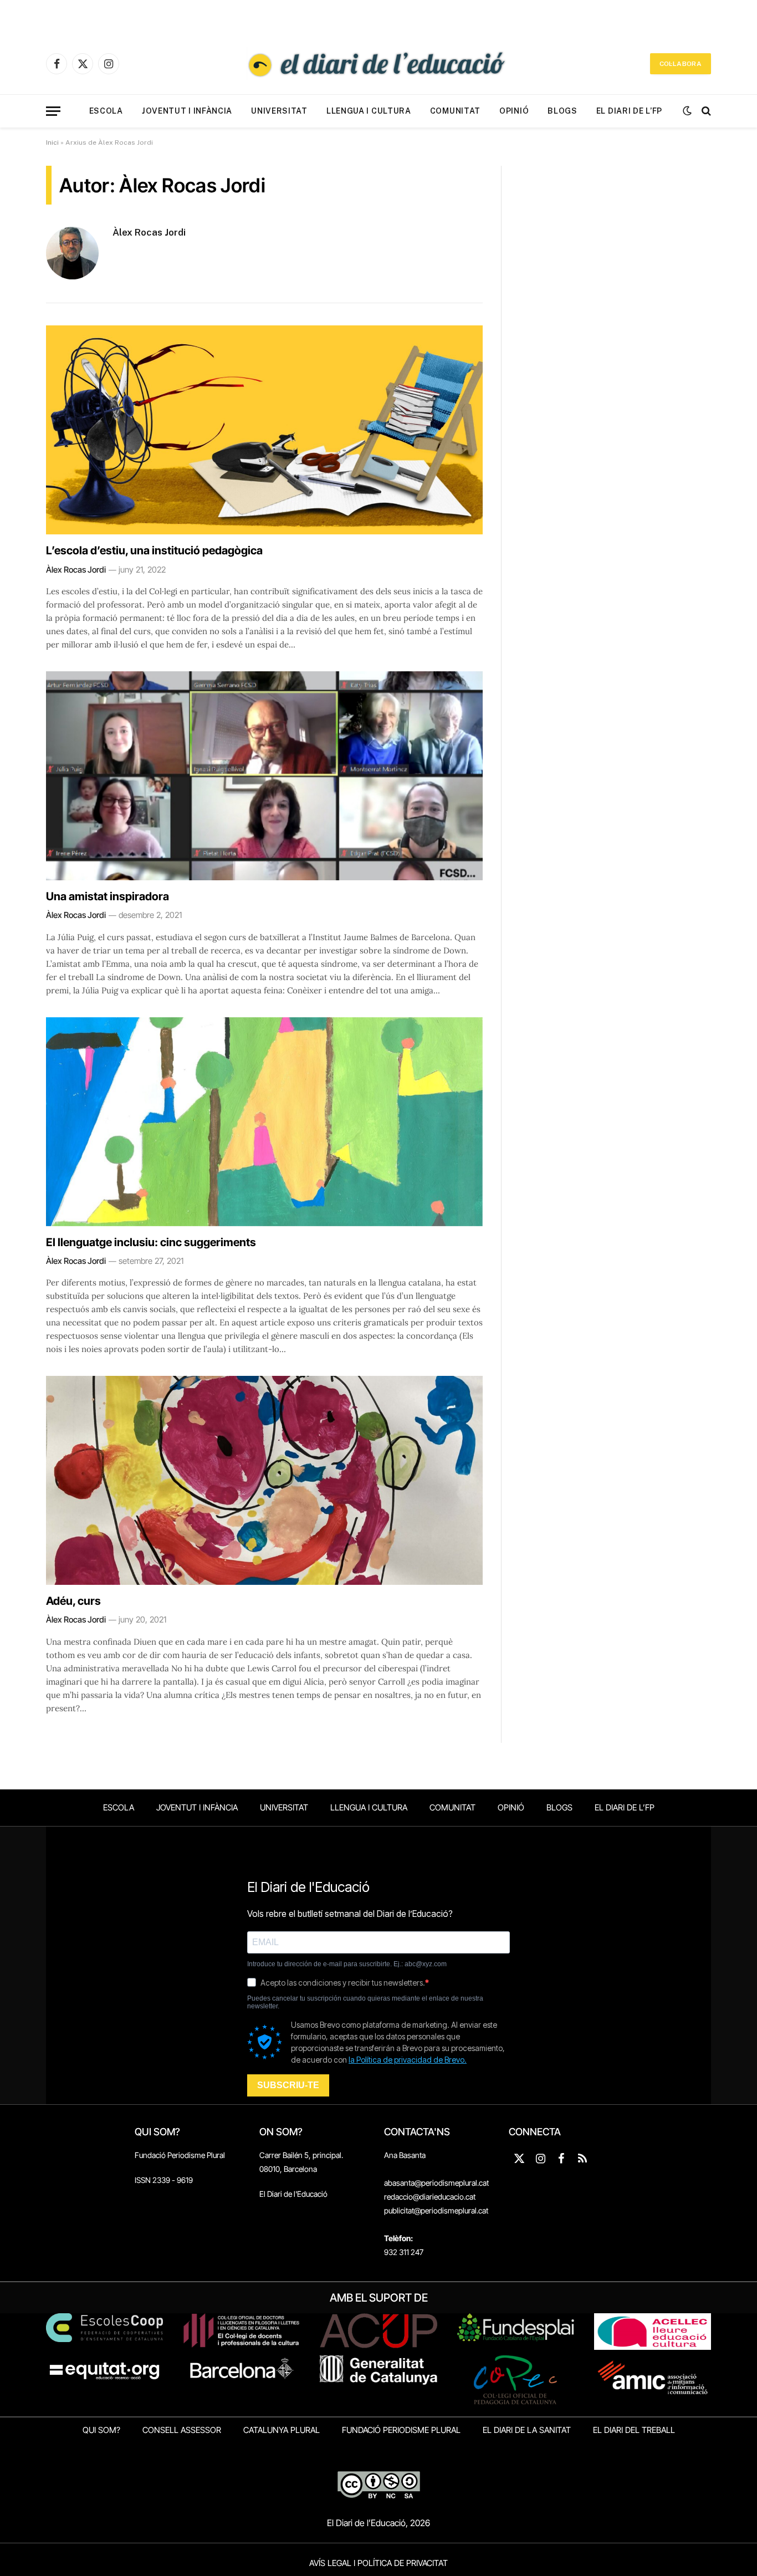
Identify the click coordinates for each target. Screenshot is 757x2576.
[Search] (705, 111)
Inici (52, 142)
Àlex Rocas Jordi (149, 232)
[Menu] (53, 111)
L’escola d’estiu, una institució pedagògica (154, 550)
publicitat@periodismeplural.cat (436, 2210)
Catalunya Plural (282, 2430)
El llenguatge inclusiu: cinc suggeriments (151, 1242)
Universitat (279, 111)
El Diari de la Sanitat (527, 2430)
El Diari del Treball (634, 2430)
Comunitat (455, 111)
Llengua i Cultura (369, 111)
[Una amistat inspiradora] (264, 776)
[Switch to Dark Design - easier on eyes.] (687, 111)
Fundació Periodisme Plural (180, 2155)
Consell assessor (182, 2430)
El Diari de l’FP (629, 111)
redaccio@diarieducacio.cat (430, 2197)
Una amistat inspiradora (108, 896)
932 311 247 (404, 2252)
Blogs (562, 111)
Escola (106, 111)
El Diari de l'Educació (293, 2194)
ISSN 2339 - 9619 (164, 2180)
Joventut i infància (187, 111)
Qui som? (101, 2430)
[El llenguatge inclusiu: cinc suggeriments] (264, 1122)
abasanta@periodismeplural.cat (436, 2183)
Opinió (514, 111)
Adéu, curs (73, 1601)
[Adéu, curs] (264, 1480)
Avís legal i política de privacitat (378, 2563)
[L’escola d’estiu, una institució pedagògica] (264, 430)
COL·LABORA (681, 64)
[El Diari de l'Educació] (378, 64)
